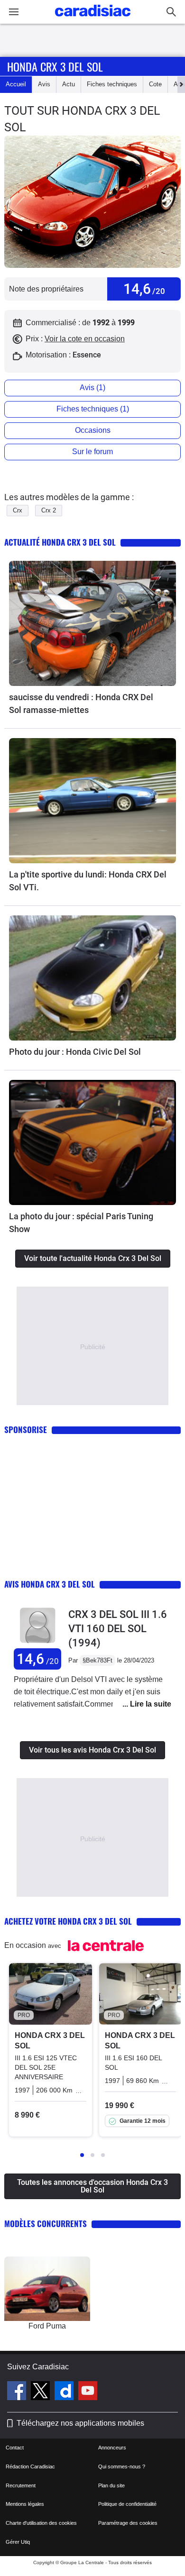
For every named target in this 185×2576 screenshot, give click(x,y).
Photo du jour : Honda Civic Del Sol (75, 1052)
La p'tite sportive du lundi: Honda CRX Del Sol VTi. (88, 881)
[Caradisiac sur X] (42, 2392)
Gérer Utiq (18, 2542)
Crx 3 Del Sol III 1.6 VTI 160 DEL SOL (118, 1629)
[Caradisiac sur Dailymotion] (65, 2392)
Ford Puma (47, 2326)
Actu (69, 84)
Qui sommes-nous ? (122, 2466)
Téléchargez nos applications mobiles (80, 2423)
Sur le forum (92, 452)
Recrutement (21, 2485)
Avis (44, 84)
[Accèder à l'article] (92, 623)
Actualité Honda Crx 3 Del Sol (60, 542)
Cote (155, 84)
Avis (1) (92, 388)
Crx (18, 510)
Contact (15, 2448)
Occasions (93, 430)
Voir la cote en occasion (85, 339)
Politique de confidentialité (127, 2504)
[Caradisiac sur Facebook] (18, 2392)
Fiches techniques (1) (93, 409)
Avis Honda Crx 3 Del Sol (50, 1584)
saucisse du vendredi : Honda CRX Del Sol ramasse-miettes (81, 703)
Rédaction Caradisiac (30, 2466)
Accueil (16, 84)
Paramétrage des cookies (128, 2523)
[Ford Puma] (47, 2289)
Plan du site (111, 2485)
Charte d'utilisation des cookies (41, 2523)
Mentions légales (25, 2504)
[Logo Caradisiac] (93, 19)
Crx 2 (49, 510)
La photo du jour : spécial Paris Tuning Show (81, 1223)
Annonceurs (112, 2448)
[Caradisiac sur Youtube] (88, 2392)
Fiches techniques (112, 84)
